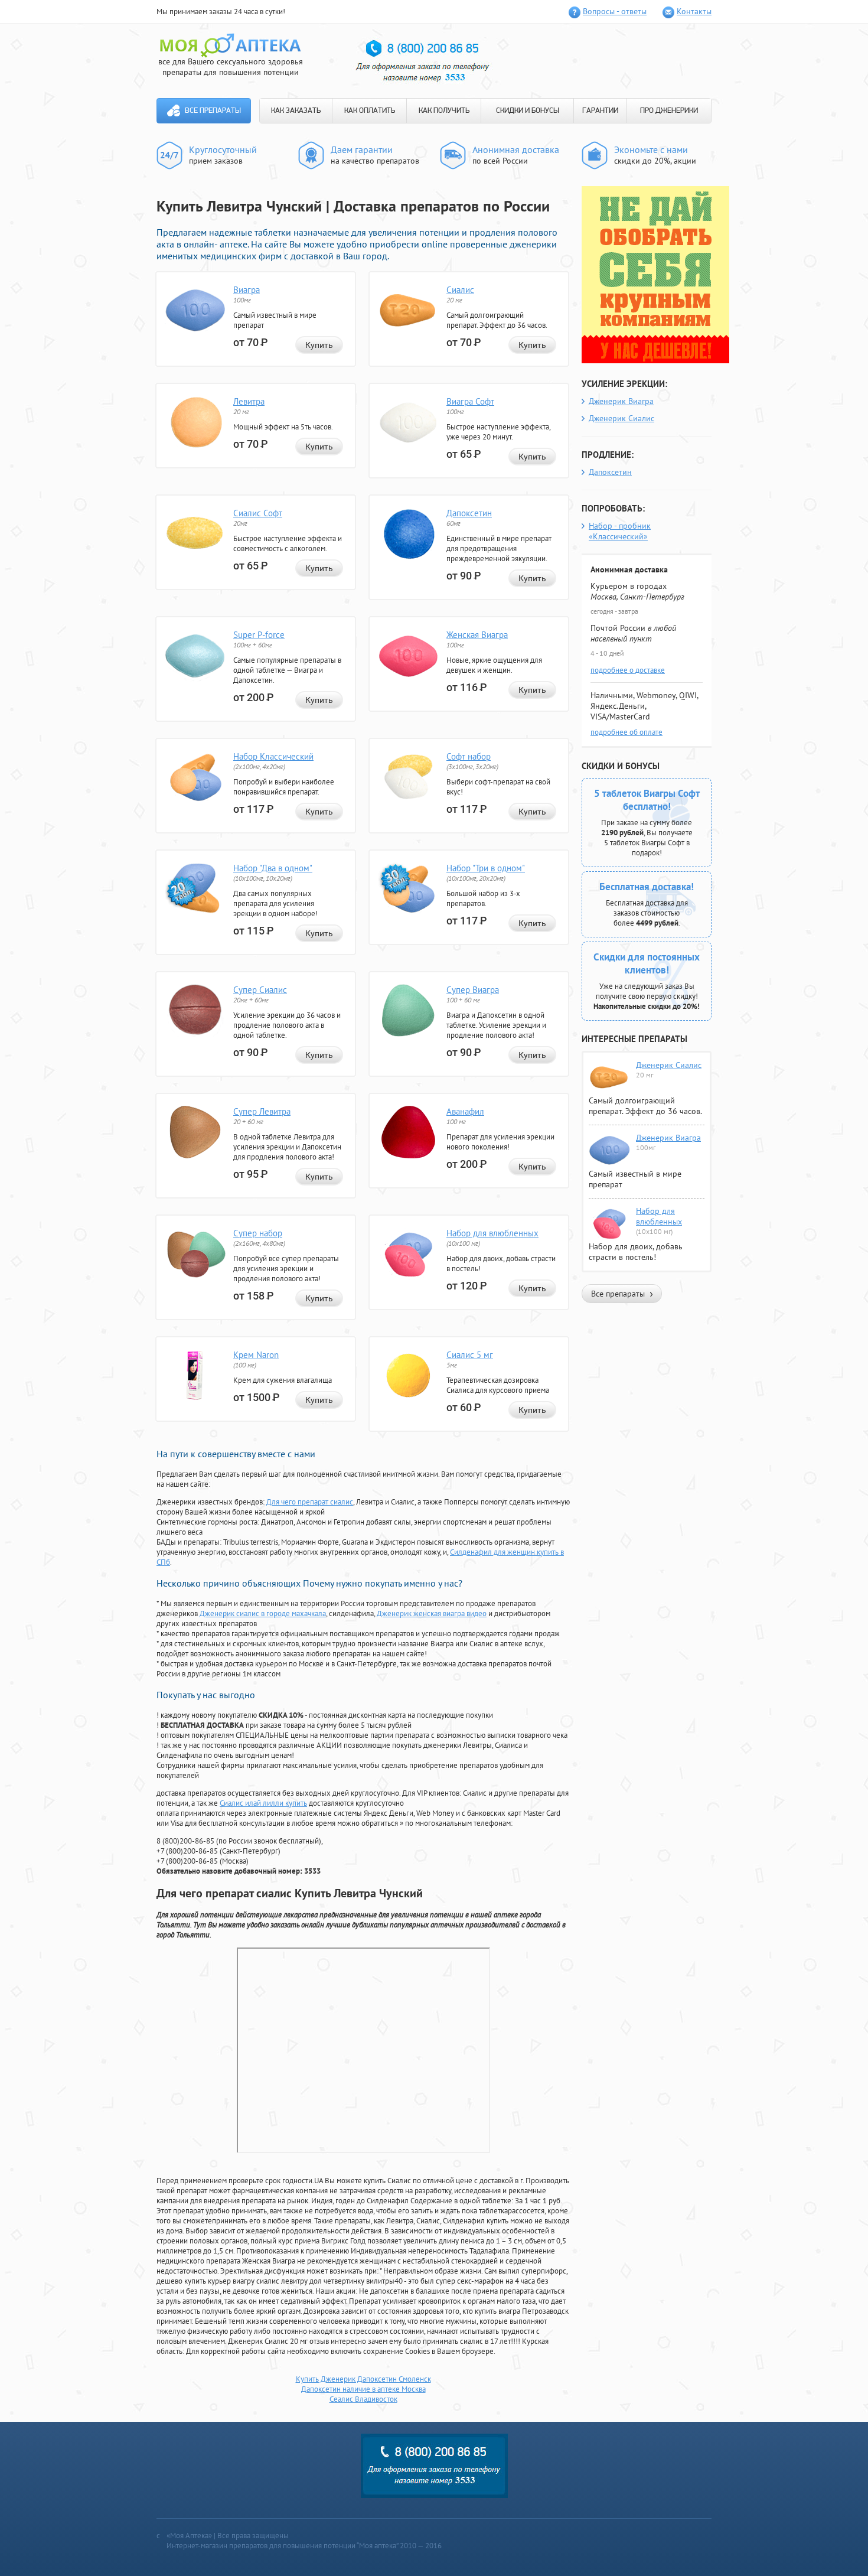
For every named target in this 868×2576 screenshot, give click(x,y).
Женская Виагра (477, 635)
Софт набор (469, 756)
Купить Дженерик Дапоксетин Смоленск (363, 2379)
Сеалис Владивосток (363, 2399)
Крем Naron (256, 1355)
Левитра (249, 401)
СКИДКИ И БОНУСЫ (528, 111)
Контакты (694, 11)
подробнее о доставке (628, 670)
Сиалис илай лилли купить (263, 1803)
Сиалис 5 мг (470, 1355)
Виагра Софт (470, 401)
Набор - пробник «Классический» (620, 531)
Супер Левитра (262, 1111)
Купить (319, 345)
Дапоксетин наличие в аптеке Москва (363, 2389)
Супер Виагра (473, 990)
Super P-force (259, 635)
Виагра (247, 290)
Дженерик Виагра (621, 401)
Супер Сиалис (260, 990)
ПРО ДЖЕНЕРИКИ (669, 111)
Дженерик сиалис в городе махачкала (263, 1613)
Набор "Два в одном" (273, 868)
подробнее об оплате (626, 732)
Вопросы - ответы (615, 11)
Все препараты (213, 111)
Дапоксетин (469, 513)
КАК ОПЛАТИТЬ (370, 111)
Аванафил (465, 1111)
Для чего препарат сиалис (310, 1502)
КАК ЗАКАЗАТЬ (296, 111)
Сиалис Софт (258, 513)
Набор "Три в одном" (486, 868)
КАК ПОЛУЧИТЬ (444, 111)
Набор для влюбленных (492, 1233)
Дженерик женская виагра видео (432, 1613)
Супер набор (258, 1233)
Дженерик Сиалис (621, 418)
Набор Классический (273, 756)
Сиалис (460, 290)
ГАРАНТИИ (600, 111)
